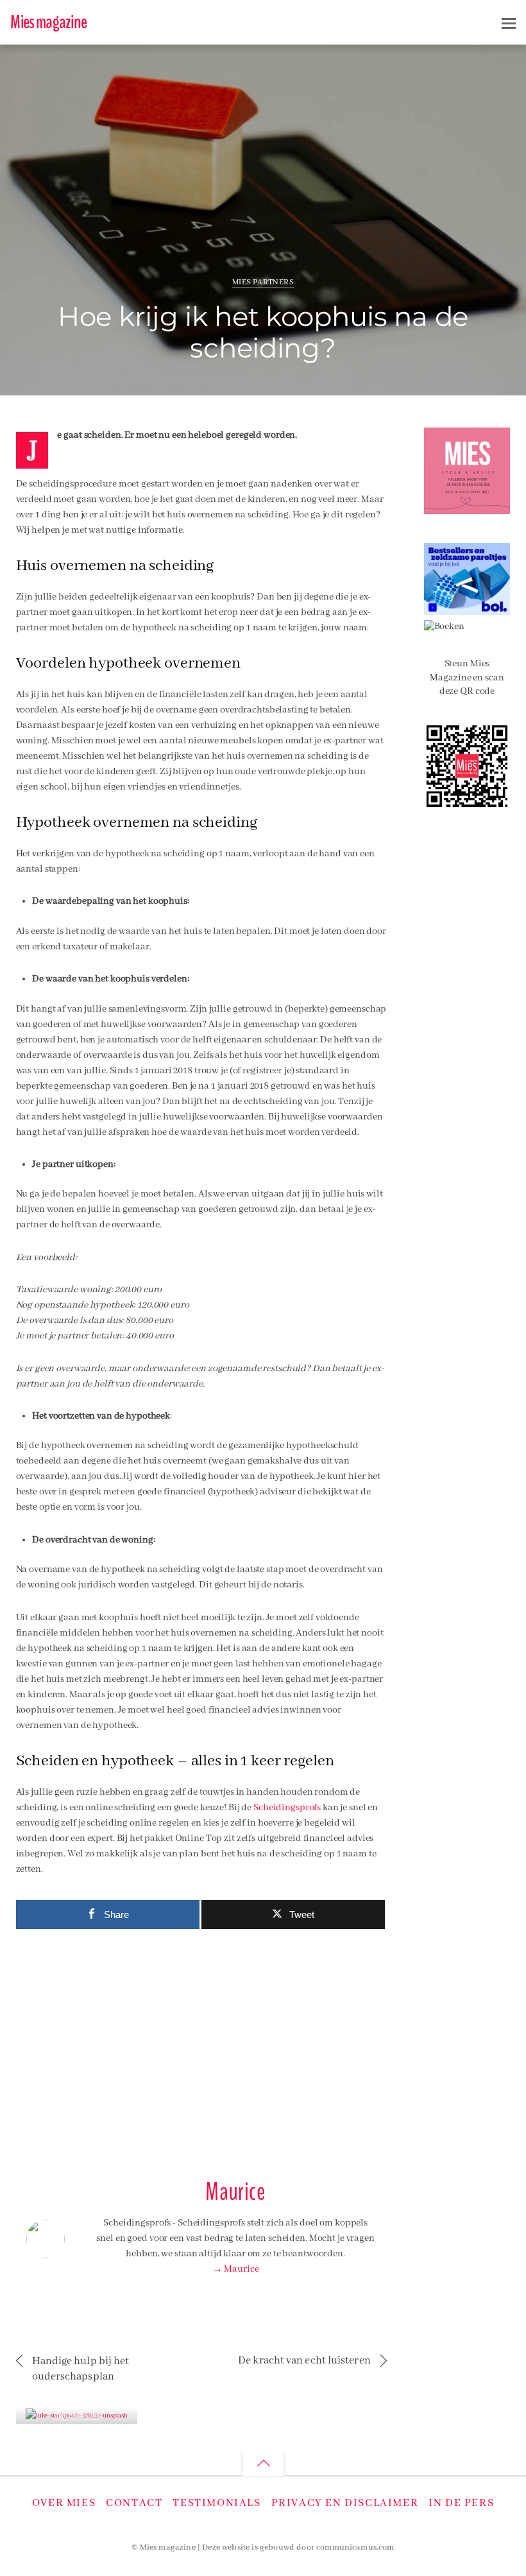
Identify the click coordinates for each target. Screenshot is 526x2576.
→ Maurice (236, 2269)
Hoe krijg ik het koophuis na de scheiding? (263, 333)
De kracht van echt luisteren (304, 2361)
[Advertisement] (201, 2048)
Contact (134, 2503)
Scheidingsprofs (288, 1808)
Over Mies (64, 2503)
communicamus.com (355, 2548)
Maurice (61, 66)
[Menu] (509, 23)
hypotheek (466, 62)
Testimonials (216, 2503)
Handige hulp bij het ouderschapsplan (81, 2369)
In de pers (461, 2503)
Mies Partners (263, 282)
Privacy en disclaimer (345, 2503)
